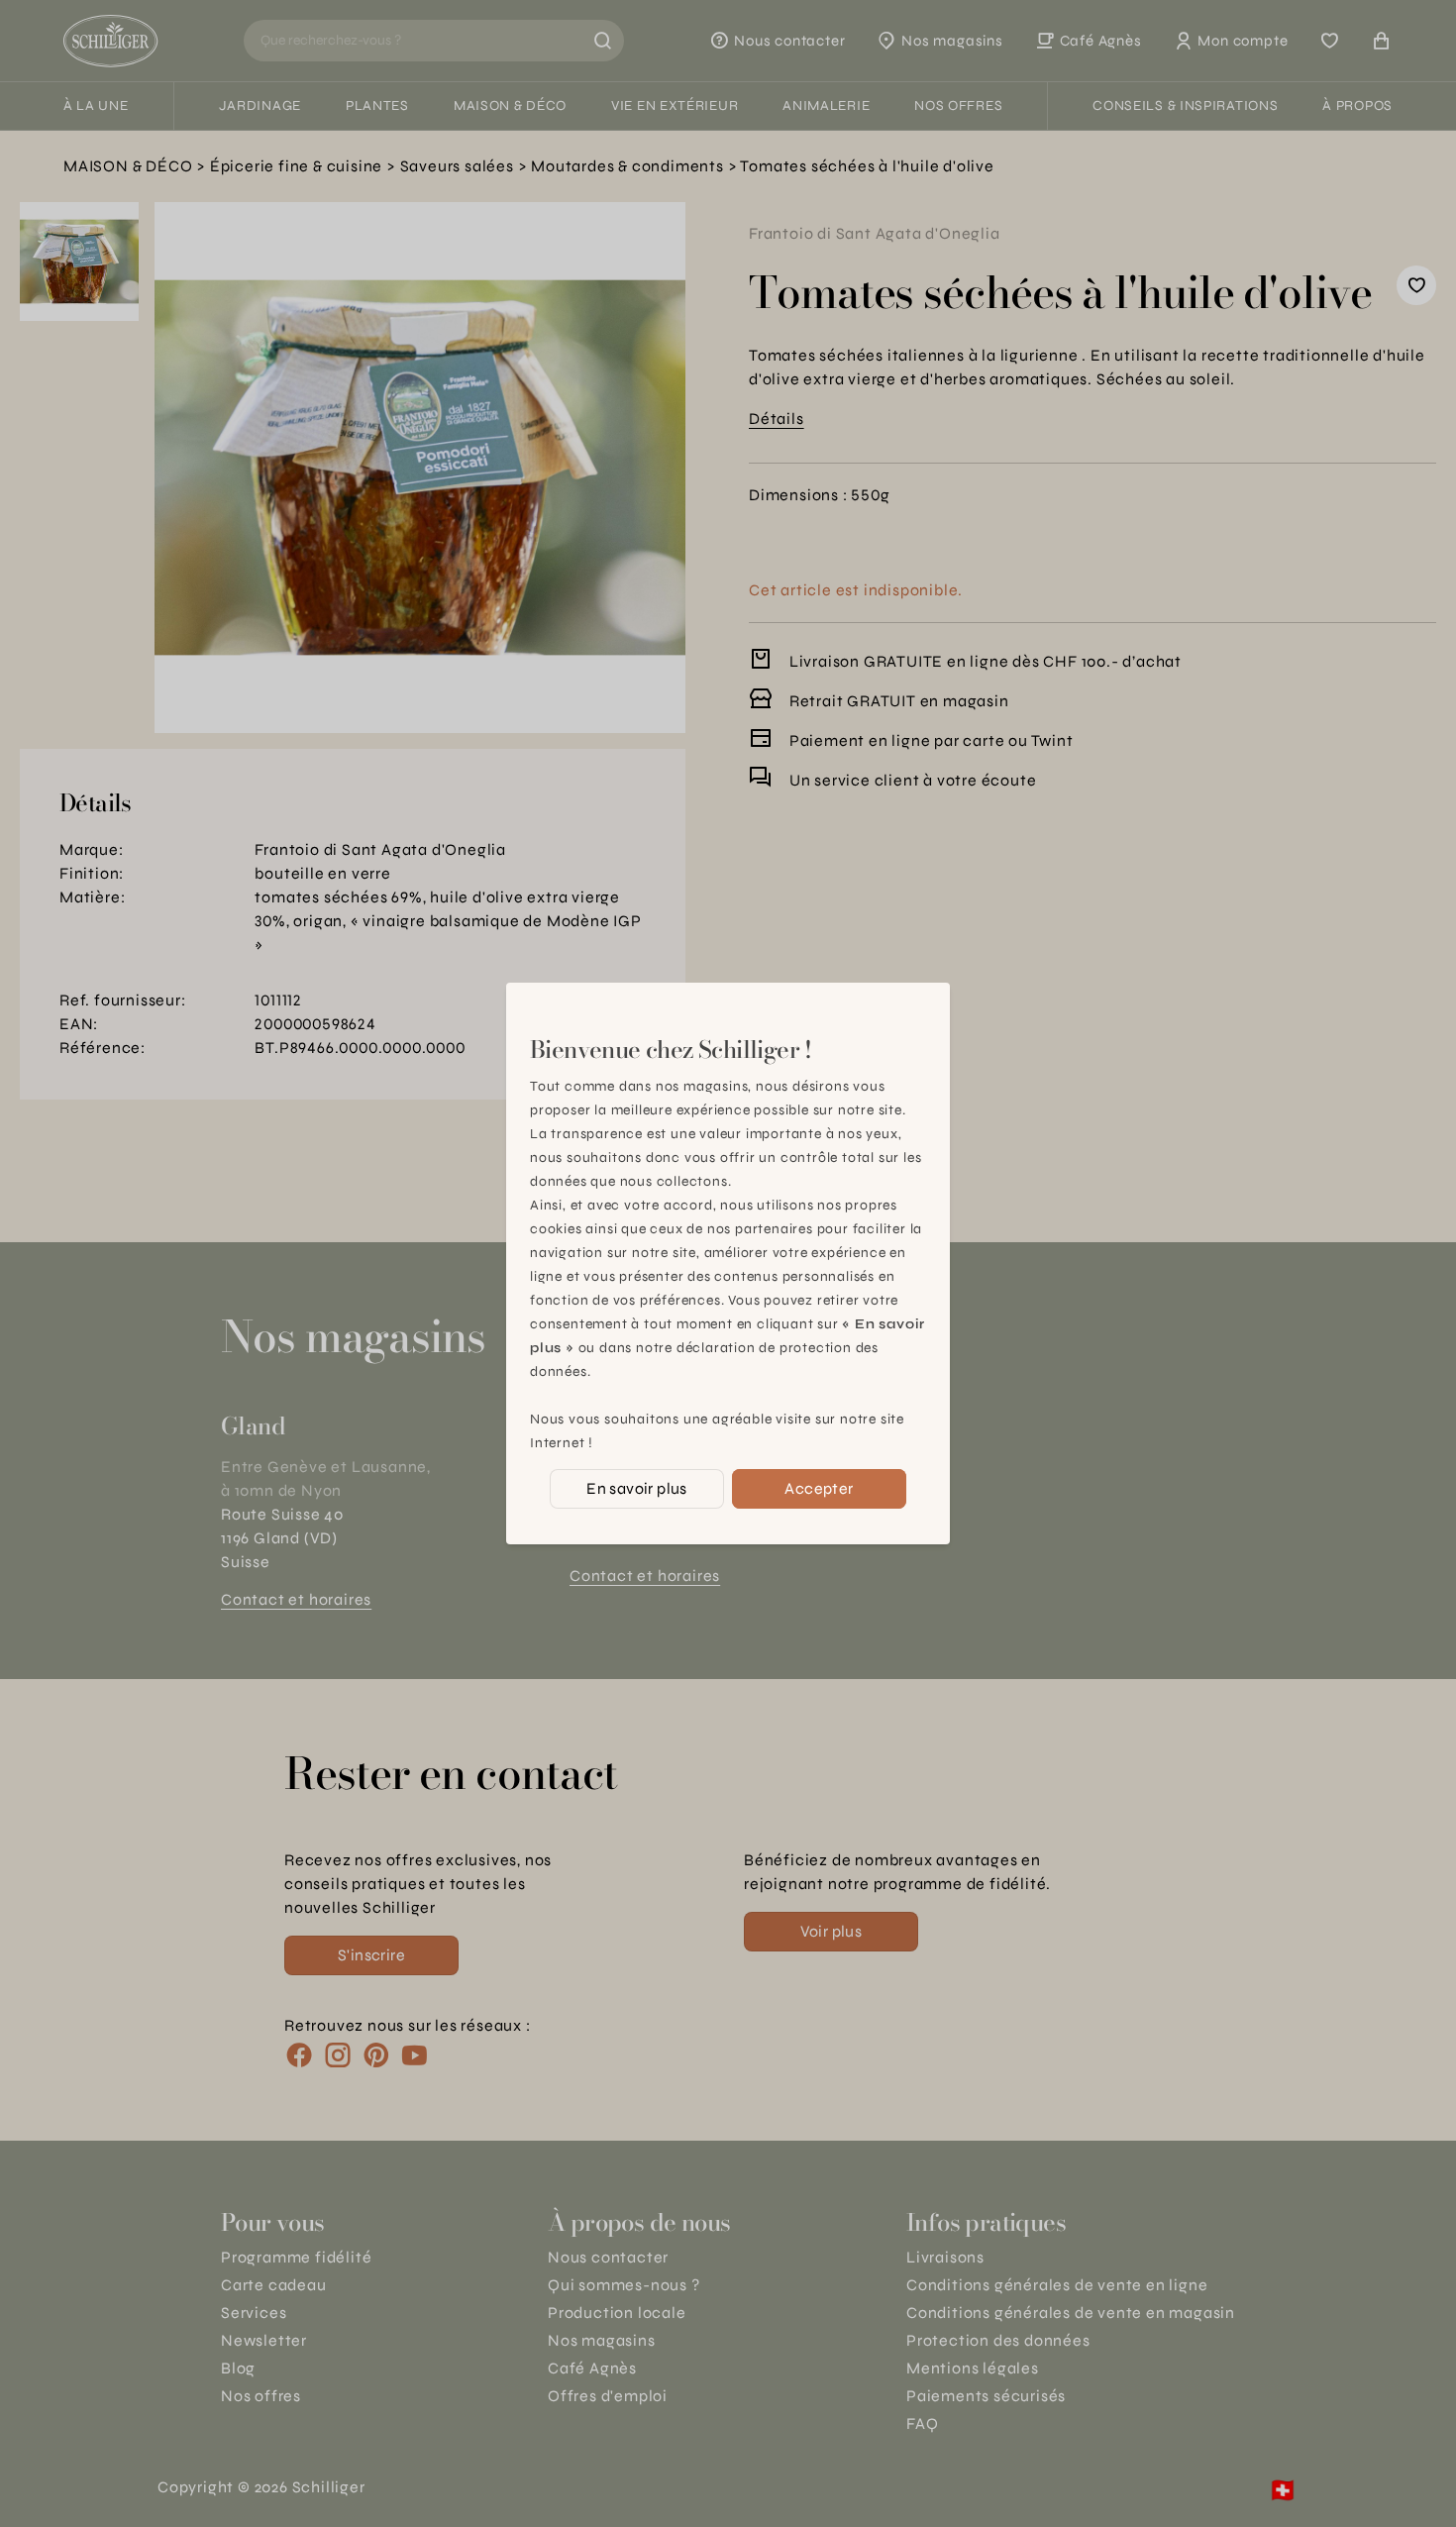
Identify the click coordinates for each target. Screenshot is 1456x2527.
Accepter (819, 1488)
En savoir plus (637, 1488)
